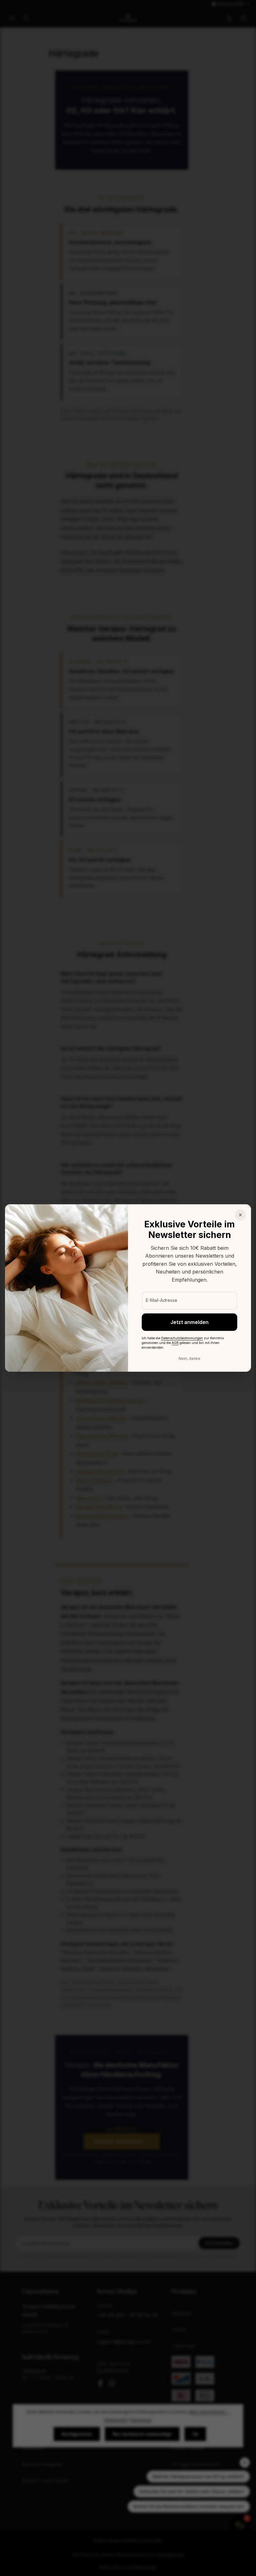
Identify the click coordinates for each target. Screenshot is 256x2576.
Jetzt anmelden (190, 1322)
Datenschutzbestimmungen (182, 1338)
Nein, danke (190, 1358)
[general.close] (240, 1215)
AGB (175, 1343)
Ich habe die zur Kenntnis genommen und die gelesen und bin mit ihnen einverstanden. (183, 1343)
